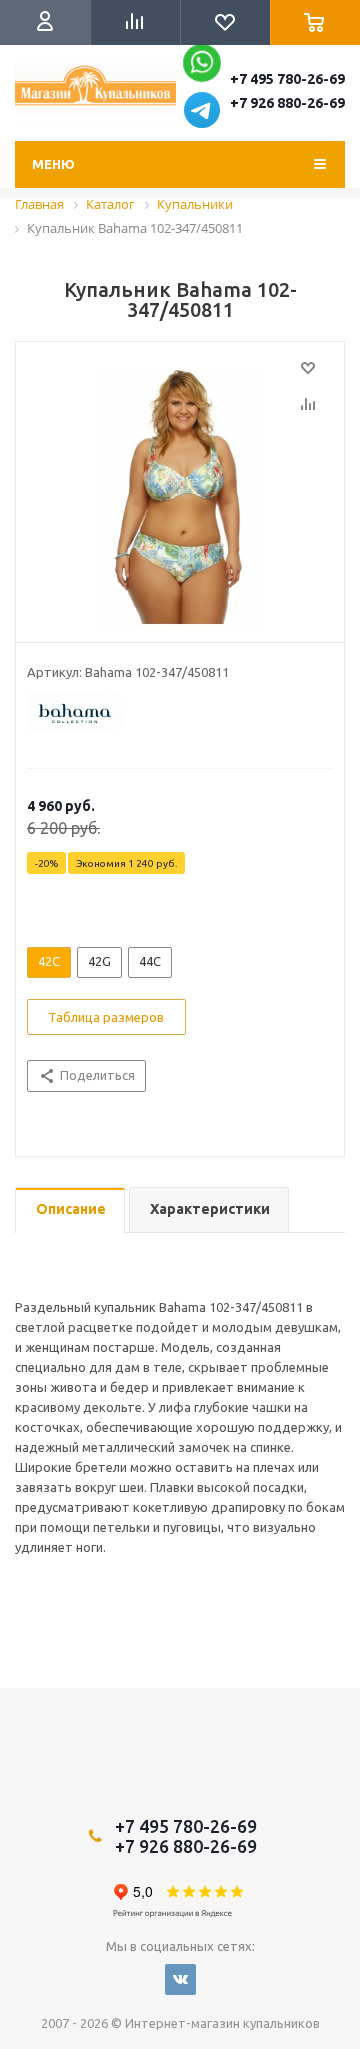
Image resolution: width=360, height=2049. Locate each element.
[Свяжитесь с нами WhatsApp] (203, 68)
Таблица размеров (106, 1017)
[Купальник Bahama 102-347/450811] (180, 497)
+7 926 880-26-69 (287, 103)
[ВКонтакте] (180, 1979)
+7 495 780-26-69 (287, 79)
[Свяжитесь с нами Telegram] (202, 123)
